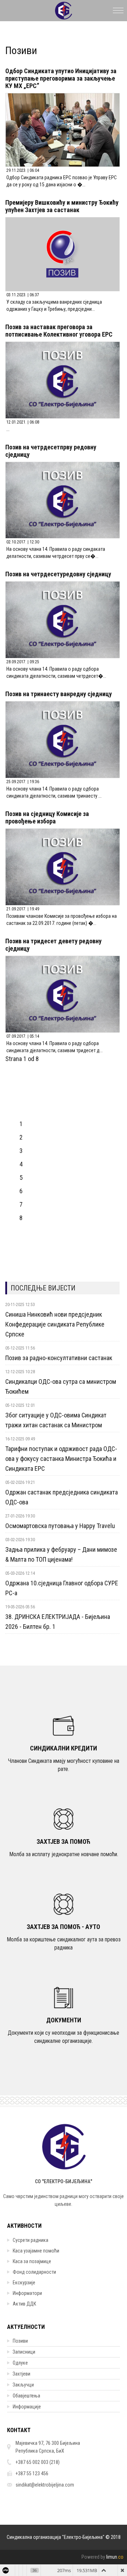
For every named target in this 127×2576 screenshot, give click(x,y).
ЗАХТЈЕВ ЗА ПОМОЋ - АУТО (64, 1927)
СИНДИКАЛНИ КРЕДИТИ (64, 1748)
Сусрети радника (31, 2240)
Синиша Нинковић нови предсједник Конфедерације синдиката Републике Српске (55, 1324)
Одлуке (20, 2363)
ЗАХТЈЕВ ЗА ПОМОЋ (64, 1841)
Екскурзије (24, 2283)
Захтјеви (22, 2374)
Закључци (23, 2385)
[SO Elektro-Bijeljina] (64, 9)
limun (115, 2557)
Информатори (27, 2293)
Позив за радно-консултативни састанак (59, 1358)
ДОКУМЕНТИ (64, 2020)
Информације (27, 2407)
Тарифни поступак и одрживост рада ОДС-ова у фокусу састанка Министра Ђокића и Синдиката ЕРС (61, 1459)
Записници (24, 2352)
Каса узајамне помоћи (36, 2251)
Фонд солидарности (34, 2272)
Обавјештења (26, 2396)
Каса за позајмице (32, 2261)
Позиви (20, 2341)
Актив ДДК (24, 2304)
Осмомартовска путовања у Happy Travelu (60, 1526)
